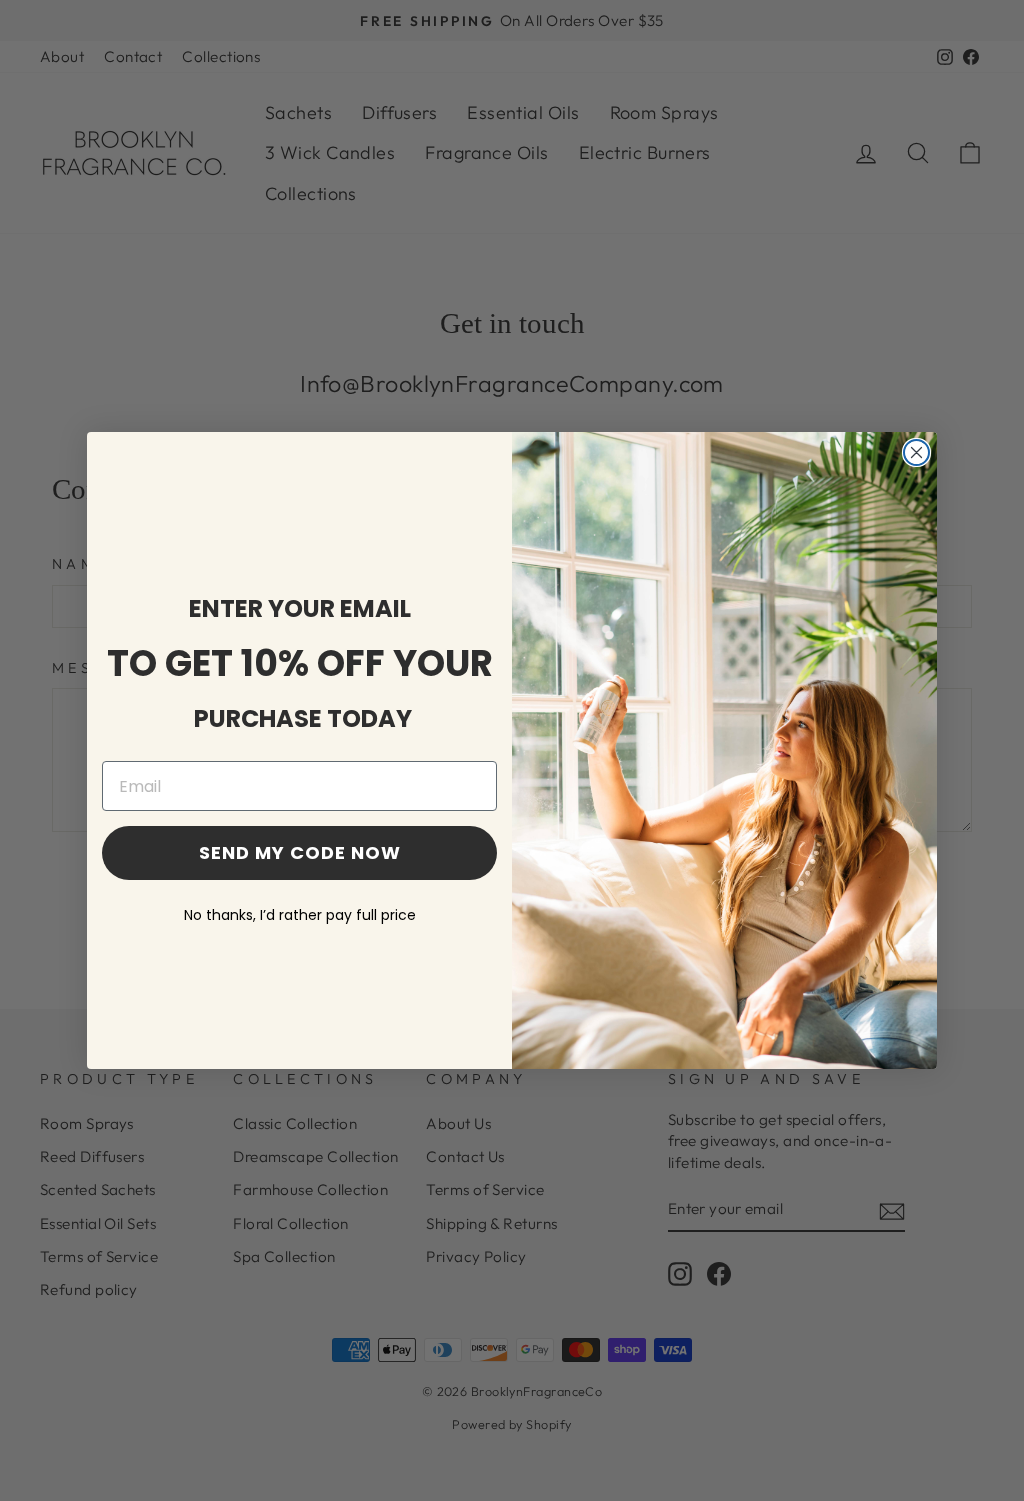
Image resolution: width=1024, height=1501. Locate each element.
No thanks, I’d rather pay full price (300, 915)
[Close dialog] (916, 452)
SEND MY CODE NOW (300, 852)
